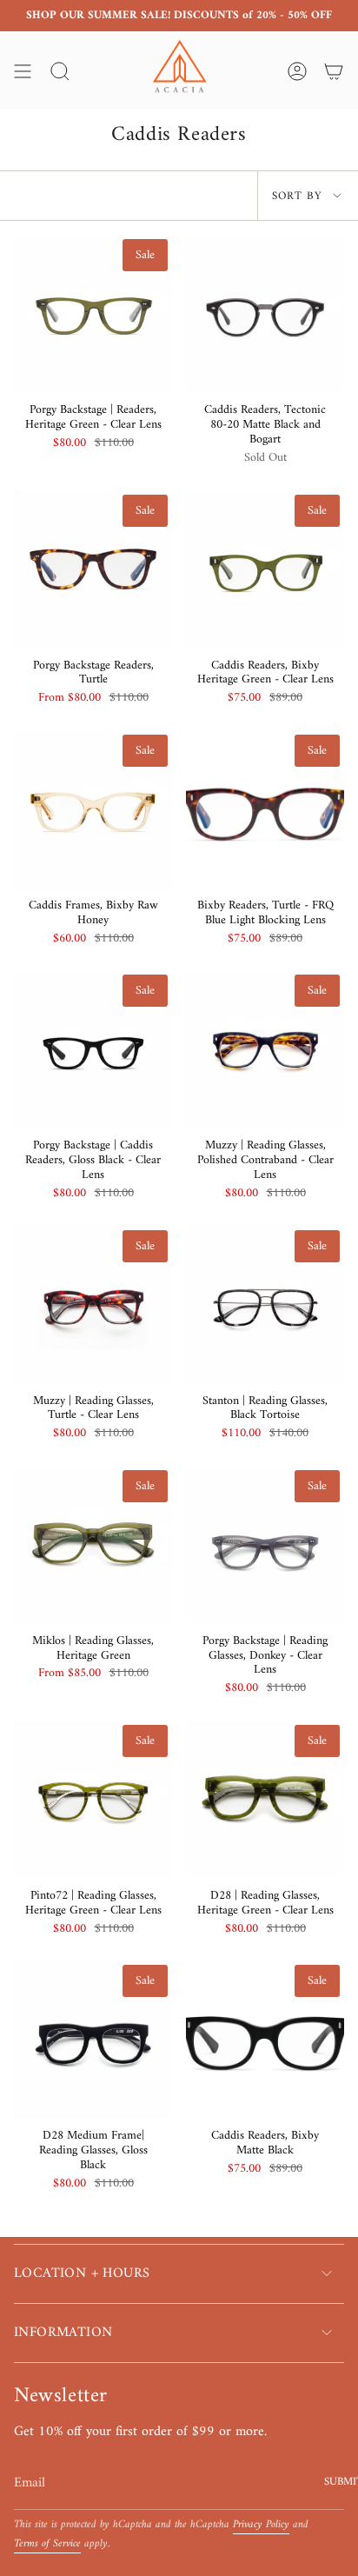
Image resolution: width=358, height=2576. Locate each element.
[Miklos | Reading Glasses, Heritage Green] (93, 1545)
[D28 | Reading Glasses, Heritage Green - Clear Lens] (265, 1800)
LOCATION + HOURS (82, 2273)
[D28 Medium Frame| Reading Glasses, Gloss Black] (93, 2040)
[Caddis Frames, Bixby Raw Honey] (93, 809)
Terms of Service (47, 2544)
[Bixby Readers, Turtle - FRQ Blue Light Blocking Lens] (265, 809)
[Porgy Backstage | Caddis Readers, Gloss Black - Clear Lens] (93, 1049)
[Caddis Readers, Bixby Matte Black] (265, 2040)
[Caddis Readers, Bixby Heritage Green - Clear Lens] (265, 569)
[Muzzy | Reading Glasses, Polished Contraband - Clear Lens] (265, 1049)
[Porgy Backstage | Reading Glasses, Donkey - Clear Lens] (265, 1545)
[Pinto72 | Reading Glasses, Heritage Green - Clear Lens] (93, 1800)
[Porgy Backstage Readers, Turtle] (93, 569)
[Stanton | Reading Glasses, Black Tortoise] (265, 1305)
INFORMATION (63, 2333)
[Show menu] (23, 71)
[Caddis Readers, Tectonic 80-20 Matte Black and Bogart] (265, 314)
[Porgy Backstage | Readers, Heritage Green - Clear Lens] (93, 314)
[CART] (334, 71)
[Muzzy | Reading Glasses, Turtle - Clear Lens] (93, 1305)
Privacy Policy (261, 2525)
